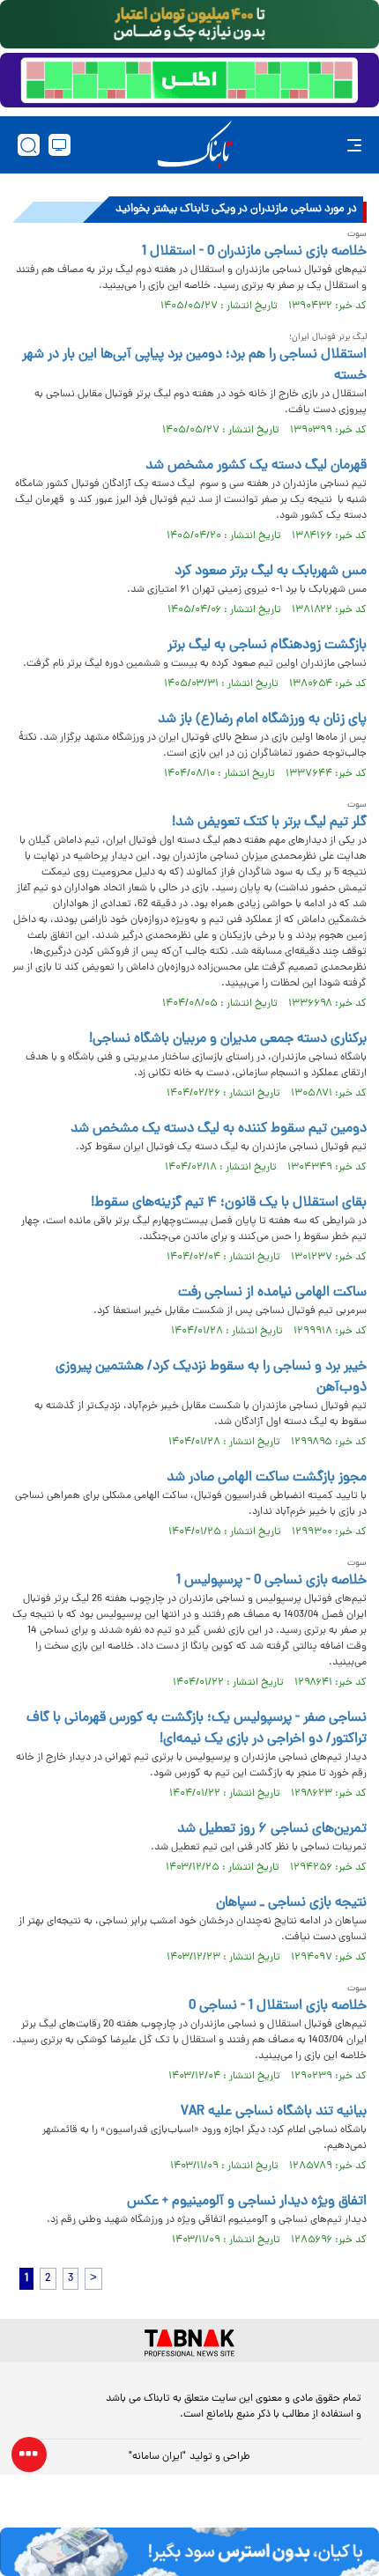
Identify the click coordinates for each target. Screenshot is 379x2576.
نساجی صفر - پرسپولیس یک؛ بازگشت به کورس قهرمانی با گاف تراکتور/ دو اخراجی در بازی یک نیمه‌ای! (197, 1729)
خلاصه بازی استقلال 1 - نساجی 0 (278, 2006)
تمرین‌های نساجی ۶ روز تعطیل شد (272, 1829)
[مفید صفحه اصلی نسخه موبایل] (189, 80)
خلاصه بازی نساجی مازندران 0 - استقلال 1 (254, 252)
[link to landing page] (195, 145)
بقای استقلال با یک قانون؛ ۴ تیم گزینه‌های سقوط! (229, 1203)
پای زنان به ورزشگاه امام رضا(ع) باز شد (262, 720)
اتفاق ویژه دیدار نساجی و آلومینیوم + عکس (247, 2202)
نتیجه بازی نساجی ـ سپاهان (291, 1903)
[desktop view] (59, 145)
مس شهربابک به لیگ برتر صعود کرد (271, 572)
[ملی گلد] (189, 24)
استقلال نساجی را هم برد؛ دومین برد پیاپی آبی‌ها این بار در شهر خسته (194, 365)
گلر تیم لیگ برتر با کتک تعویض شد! (269, 823)
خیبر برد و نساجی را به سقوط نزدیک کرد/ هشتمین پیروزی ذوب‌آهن (211, 1377)
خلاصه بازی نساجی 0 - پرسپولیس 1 (271, 1581)
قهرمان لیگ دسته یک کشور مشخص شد (256, 466)
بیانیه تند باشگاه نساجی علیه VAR (274, 2112)
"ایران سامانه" (157, 2457)
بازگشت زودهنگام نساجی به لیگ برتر (267, 646)
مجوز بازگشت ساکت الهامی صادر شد (267, 1478)
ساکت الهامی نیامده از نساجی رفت (272, 1293)
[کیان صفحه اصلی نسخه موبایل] (189, 2552)
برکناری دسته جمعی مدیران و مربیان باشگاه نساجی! (228, 1039)
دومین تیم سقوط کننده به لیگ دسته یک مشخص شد (219, 1129)
